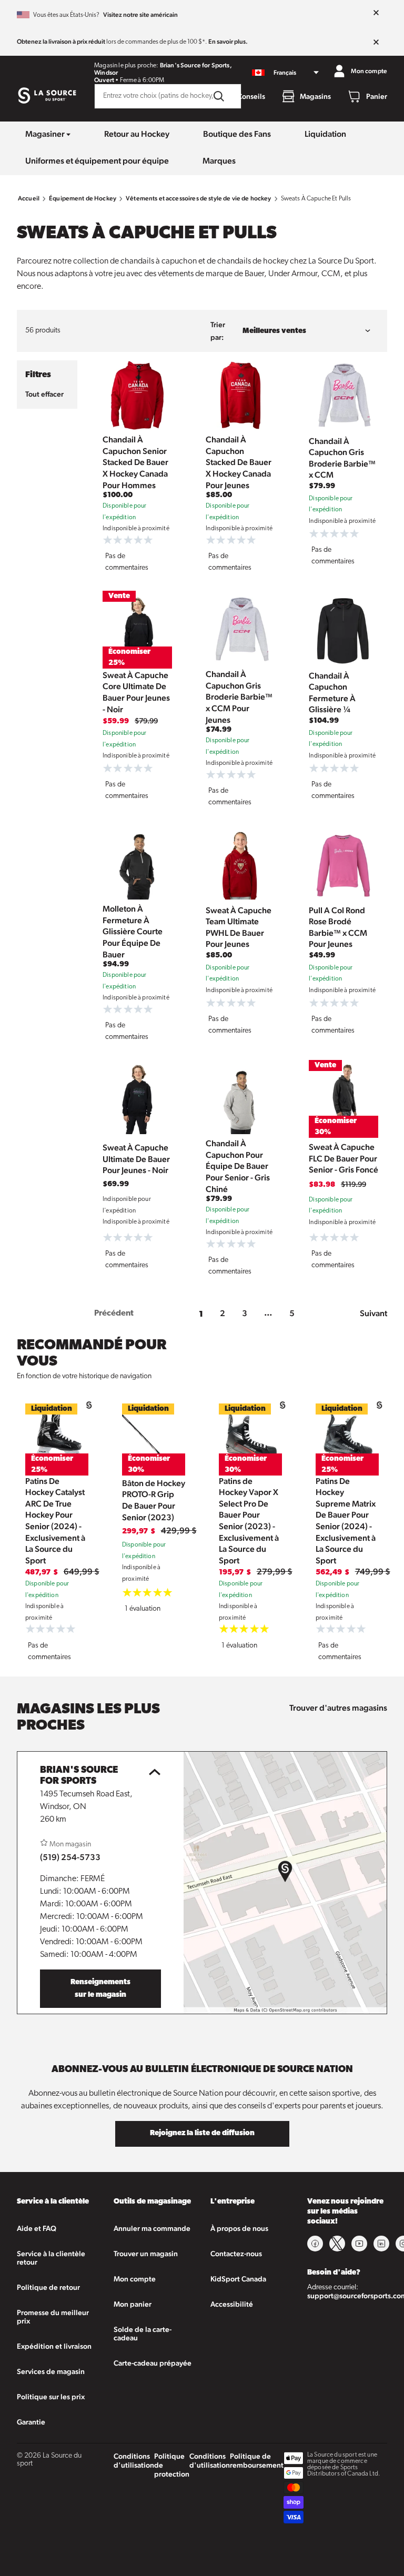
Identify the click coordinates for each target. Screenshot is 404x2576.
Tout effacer (44, 394)
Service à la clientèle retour (51, 2258)
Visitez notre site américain (140, 15)
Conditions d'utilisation (134, 2461)
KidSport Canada (238, 2279)
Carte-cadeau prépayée (153, 2363)
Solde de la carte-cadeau (143, 2333)
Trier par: (218, 331)
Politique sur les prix (51, 2397)
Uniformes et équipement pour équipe (97, 161)
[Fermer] (376, 13)
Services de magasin (51, 2371)
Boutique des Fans (237, 134)
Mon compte (135, 2279)
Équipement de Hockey (83, 198)
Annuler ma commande (152, 2228)
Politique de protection (172, 2465)
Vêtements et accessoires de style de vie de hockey (199, 198)
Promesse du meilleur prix (53, 2317)
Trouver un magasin (146, 2254)
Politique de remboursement (257, 2461)
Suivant (373, 1313)
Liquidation (325, 134)
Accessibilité (232, 2304)
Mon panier (133, 2304)
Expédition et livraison (54, 2346)
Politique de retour (48, 2287)
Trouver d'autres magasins (338, 1708)
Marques (219, 161)
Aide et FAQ (37, 2228)
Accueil (29, 198)
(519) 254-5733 (70, 1857)
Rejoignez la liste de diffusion (202, 2133)
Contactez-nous (236, 2254)
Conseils (251, 96)
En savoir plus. (228, 42)
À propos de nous (239, 2228)
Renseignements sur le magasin (100, 1989)
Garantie (31, 2422)
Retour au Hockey (137, 134)
